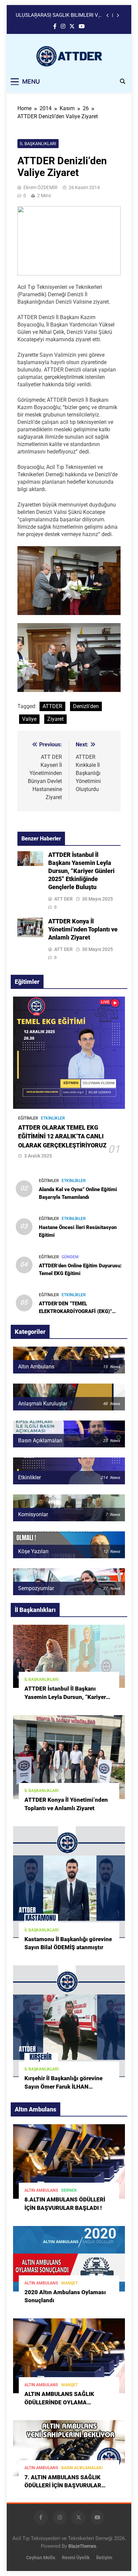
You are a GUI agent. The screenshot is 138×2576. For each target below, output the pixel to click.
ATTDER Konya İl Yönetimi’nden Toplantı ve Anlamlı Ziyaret (83, 929)
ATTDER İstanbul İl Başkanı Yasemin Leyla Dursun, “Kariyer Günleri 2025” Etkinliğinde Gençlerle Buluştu (81, 871)
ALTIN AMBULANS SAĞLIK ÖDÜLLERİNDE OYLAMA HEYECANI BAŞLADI (59, 2403)
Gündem (70, 1257)
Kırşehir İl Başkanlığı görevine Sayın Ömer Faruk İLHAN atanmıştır (63, 2087)
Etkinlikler (53, 1118)
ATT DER (63, 899)
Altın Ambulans (41, 2190)
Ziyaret (55, 719)
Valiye (29, 719)
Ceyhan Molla (41, 2558)
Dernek (69, 2190)
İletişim (104, 2558)
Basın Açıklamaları (82, 2468)
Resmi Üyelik (76, 2558)
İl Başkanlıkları (38, 144)
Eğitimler (28, 1118)
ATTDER (52, 706)
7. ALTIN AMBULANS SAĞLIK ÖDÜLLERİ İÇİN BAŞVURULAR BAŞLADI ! (63, 2486)
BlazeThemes (82, 2546)
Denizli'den (86, 706)
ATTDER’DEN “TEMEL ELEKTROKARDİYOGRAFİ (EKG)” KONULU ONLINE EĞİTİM (75, 1311)
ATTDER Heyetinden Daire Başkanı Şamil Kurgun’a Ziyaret (54, 15)
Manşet (70, 2283)
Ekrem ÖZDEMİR (41, 187)
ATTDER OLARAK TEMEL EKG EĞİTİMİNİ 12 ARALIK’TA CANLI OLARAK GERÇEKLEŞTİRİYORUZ (62, 1137)
